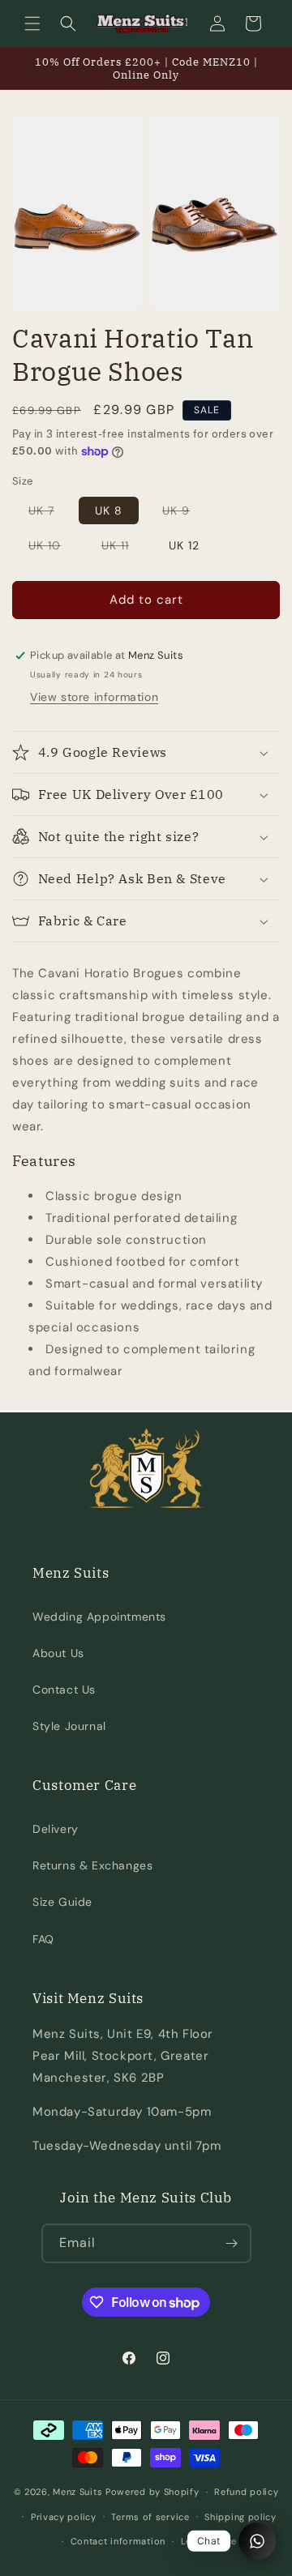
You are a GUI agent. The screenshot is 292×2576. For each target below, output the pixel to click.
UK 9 (184, 513)
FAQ (43, 1939)
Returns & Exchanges (92, 1865)
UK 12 (184, 545)
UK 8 (109, 511)
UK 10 (53, 548)
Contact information (118, 2541)
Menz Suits (77, 2492)
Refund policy (246, 2492)
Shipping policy (240, 2517)
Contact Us (64, 1690)
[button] (32, 23)
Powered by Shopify (152, 2492)
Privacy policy (64, 2517)
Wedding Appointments (99, 1617)
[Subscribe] (232, 2243)
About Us (58, 1653)
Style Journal (69, 1726)
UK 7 (49, 513)
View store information (94, 697)
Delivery (56, 1829)
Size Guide (62, 1902)
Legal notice (209, 2541)
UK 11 (123, 548)
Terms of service (150, 2517)
